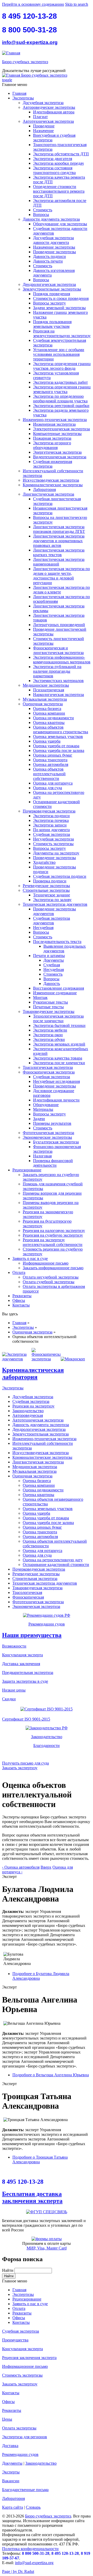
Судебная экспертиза (52, 834)
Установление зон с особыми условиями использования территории (59, 354)
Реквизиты (22, 1296)
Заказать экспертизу (20, 1768)
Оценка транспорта (50, 760)
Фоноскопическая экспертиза (49, 1072)
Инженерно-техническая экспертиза (55, 420)
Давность (52, 984)
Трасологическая (27, 1592)
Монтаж (40, 997)
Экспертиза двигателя (53, 159)
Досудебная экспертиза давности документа (53, 240)
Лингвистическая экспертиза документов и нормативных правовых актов (59, 541)
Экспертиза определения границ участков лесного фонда (62, 366)
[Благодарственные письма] (47, 1754)
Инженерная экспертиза (54, 424)
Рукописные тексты (51, 1002)
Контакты (21, 1305)
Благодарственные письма (25, 2490)
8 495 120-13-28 (29, 16)
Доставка (10, 2446)
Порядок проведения (52, 294)
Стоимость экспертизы (53, 844)
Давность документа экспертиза (41, 1425)
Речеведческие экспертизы (46, 886)
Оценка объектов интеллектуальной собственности (49, 774)
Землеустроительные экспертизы (52, 289)
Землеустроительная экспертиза (41, 1434)
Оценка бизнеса (47, 709)
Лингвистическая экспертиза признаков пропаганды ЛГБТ (59, 529)
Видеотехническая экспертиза (60, 457)
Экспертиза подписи (51, 816)
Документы (54, 960)
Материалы (43, 1109)
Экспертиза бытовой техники (59, 1025)
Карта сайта (13, 2507)
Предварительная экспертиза (28, 1672)
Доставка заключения (21, 1664)
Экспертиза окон (48, 1035)
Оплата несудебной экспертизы (51, 1277)
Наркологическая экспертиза (59, 695)
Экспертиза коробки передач (58, 163)
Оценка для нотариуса (53, 783)
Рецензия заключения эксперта (29, 2358)
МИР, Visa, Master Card (47, 2248)
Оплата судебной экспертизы (49, 1282)
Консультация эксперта (22, 1655)
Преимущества (15, 2340)
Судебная (52, 965)
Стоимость (43, 210)
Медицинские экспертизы (46, 685)
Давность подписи (49, 256)
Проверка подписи (50, 881)
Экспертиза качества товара (58, 1058)
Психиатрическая (49, 690)
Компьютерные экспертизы (57, 434)
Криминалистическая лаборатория (33, 1373)
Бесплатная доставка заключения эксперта (32, 2197)
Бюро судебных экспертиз (25, 62)
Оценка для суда (48, 788)
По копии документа (51, 830)
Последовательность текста (57, 942)
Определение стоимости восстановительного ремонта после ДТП (59, 191)
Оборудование (46, 1105)
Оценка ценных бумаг (53, 755)
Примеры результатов (52, 1123)
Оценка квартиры (49, 723)
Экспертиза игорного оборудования (52, 445)
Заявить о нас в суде (30, 1258)
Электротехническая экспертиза (61, 429)
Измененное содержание (55, 993)
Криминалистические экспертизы (53, 485)
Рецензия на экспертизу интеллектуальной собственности (53, 1242)
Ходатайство (44, 862)
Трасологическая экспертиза (48, 1067)
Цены (7, 2419)
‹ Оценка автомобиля (21, 1867)
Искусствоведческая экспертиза (51, 480)
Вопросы (41, 215)
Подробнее (51, 2075)
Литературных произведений (59, 625)
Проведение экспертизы (55, 252)
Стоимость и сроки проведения (61, 298)
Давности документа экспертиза (51, 219)
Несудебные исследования (56, 1081)
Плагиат (40, 117)
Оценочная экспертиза (43, 704)
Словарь (33, 2507)
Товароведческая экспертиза (37, 1588)
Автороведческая (28, 1415)
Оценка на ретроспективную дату (53, 1560)
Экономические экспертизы (47, 1137)
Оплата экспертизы (19, 2428)
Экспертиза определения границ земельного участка (62, 389)
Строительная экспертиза (35, 1579)
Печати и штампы (49, 956)
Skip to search (77, 4)
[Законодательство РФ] (47, 1728)
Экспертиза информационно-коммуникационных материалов (62, 660)
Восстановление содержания (59, 988)
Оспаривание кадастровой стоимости (56, 1565)
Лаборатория (44, 489)
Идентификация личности (56, 1100)
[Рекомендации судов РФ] (47, 1615)
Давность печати (48, 261)
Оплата (19, 1272)
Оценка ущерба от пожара (56, 746)
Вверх (46, 1867)
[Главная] (11, 53)
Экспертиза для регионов (25, 2437)
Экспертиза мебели (50, 1030)
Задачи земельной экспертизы (59, 308)
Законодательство (28, 1411)
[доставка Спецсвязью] (47, 2212)
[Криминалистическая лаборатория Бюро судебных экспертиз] (17, 1359)
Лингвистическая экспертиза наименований (59, 562)
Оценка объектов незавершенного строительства (61, 730)
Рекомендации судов (47, 1624)
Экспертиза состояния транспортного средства (54, 170)
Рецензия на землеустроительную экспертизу (62, 333)
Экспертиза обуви (49, 1039)
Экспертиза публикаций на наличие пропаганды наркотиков (57, 671)
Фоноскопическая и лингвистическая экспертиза (58, 650)
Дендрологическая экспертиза (49, 284)
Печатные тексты (48, 1007)
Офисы (19, 1300)
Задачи (39, 1119)
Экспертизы (23, 98)
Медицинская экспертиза (35, 1467)
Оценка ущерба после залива (59, 750)
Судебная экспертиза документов (52, 921)
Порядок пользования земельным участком (52, 324)
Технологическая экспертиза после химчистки (58, 1018)
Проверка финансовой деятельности (53, 1163)
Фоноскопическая (28, 1597)
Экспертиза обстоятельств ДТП (61, 154)
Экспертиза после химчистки (59, 1063)
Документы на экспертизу (56, 853)
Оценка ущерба (47, 741)
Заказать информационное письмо (53, 1268)
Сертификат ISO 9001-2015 (26, 1719)
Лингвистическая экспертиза (48, 494)
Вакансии (11, 2481)
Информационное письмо (46, 1263)
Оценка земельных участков (58, 736)
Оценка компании (49, 713)
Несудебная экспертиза (53, 839)
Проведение (44, 126)
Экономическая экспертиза (36, 1606)
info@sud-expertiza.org (30, 42)
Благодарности (47, 1746)
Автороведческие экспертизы (49, 107)
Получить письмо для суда (25, 1763)
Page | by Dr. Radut (18, 2571)
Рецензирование (27, 1170)
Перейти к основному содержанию (33, 4)
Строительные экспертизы (46, 890)
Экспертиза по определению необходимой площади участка (60, 399)
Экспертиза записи (50, 825)
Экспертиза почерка (51, 820)
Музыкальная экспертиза (45, 699)
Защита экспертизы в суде (25, 1681)
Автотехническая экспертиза (48, 121)
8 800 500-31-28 (29, 30)
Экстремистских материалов (58, 681)
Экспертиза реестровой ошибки (61, 406)
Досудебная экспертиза (43, 103)
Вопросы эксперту (49, 303)
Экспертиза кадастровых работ (60, 382)
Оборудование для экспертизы (60, 224)
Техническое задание (52, 895)
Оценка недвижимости (53, 718)
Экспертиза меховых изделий (59, 1044)
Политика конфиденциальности (30, 2549)
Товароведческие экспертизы (49, 1011)
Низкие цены (14, 1690)
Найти (8, 2270)
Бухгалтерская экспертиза (56, 1142)
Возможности (14, 1646)
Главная (19, 93)
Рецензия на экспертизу (33, 1406)
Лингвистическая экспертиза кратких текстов (59, 552)
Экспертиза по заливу (52, 900)
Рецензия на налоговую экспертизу (54, 1231)
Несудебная (43, 928)
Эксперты (11, 2472)
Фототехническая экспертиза (48, 1133)
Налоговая (42, 1156)
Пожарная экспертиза (52, 438)
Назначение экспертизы (54, 247)
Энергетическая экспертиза (57, 452)
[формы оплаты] (47, 2239)
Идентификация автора (54, 112)
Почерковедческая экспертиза (49, 811)
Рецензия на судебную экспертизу (53, 1235)
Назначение (43, 131)
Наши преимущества (32, 1635)
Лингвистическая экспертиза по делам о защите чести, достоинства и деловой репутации (61, 576)
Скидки (9, 1699)
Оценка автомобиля (51, 764)
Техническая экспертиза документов (55, 904)
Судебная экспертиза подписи (60, 876)
